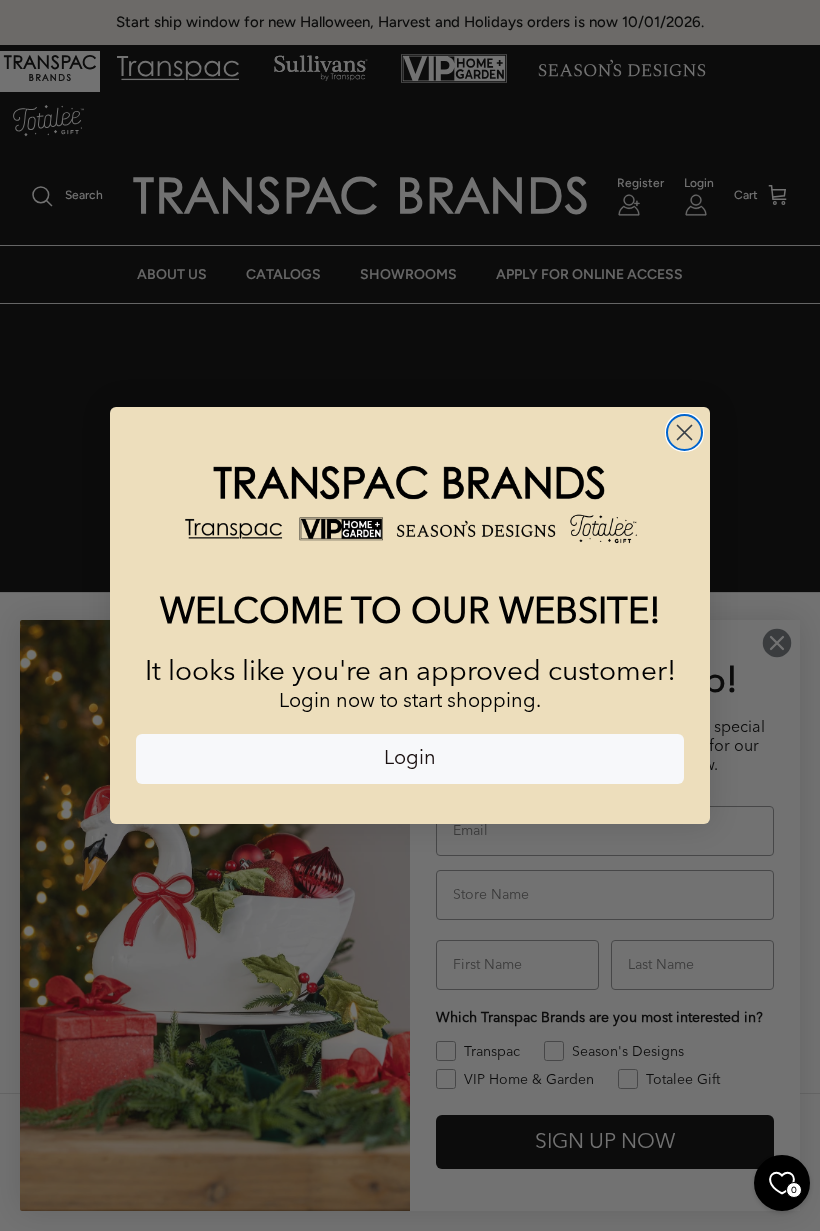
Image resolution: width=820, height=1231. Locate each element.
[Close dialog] (684, 432)
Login (410, 759)
